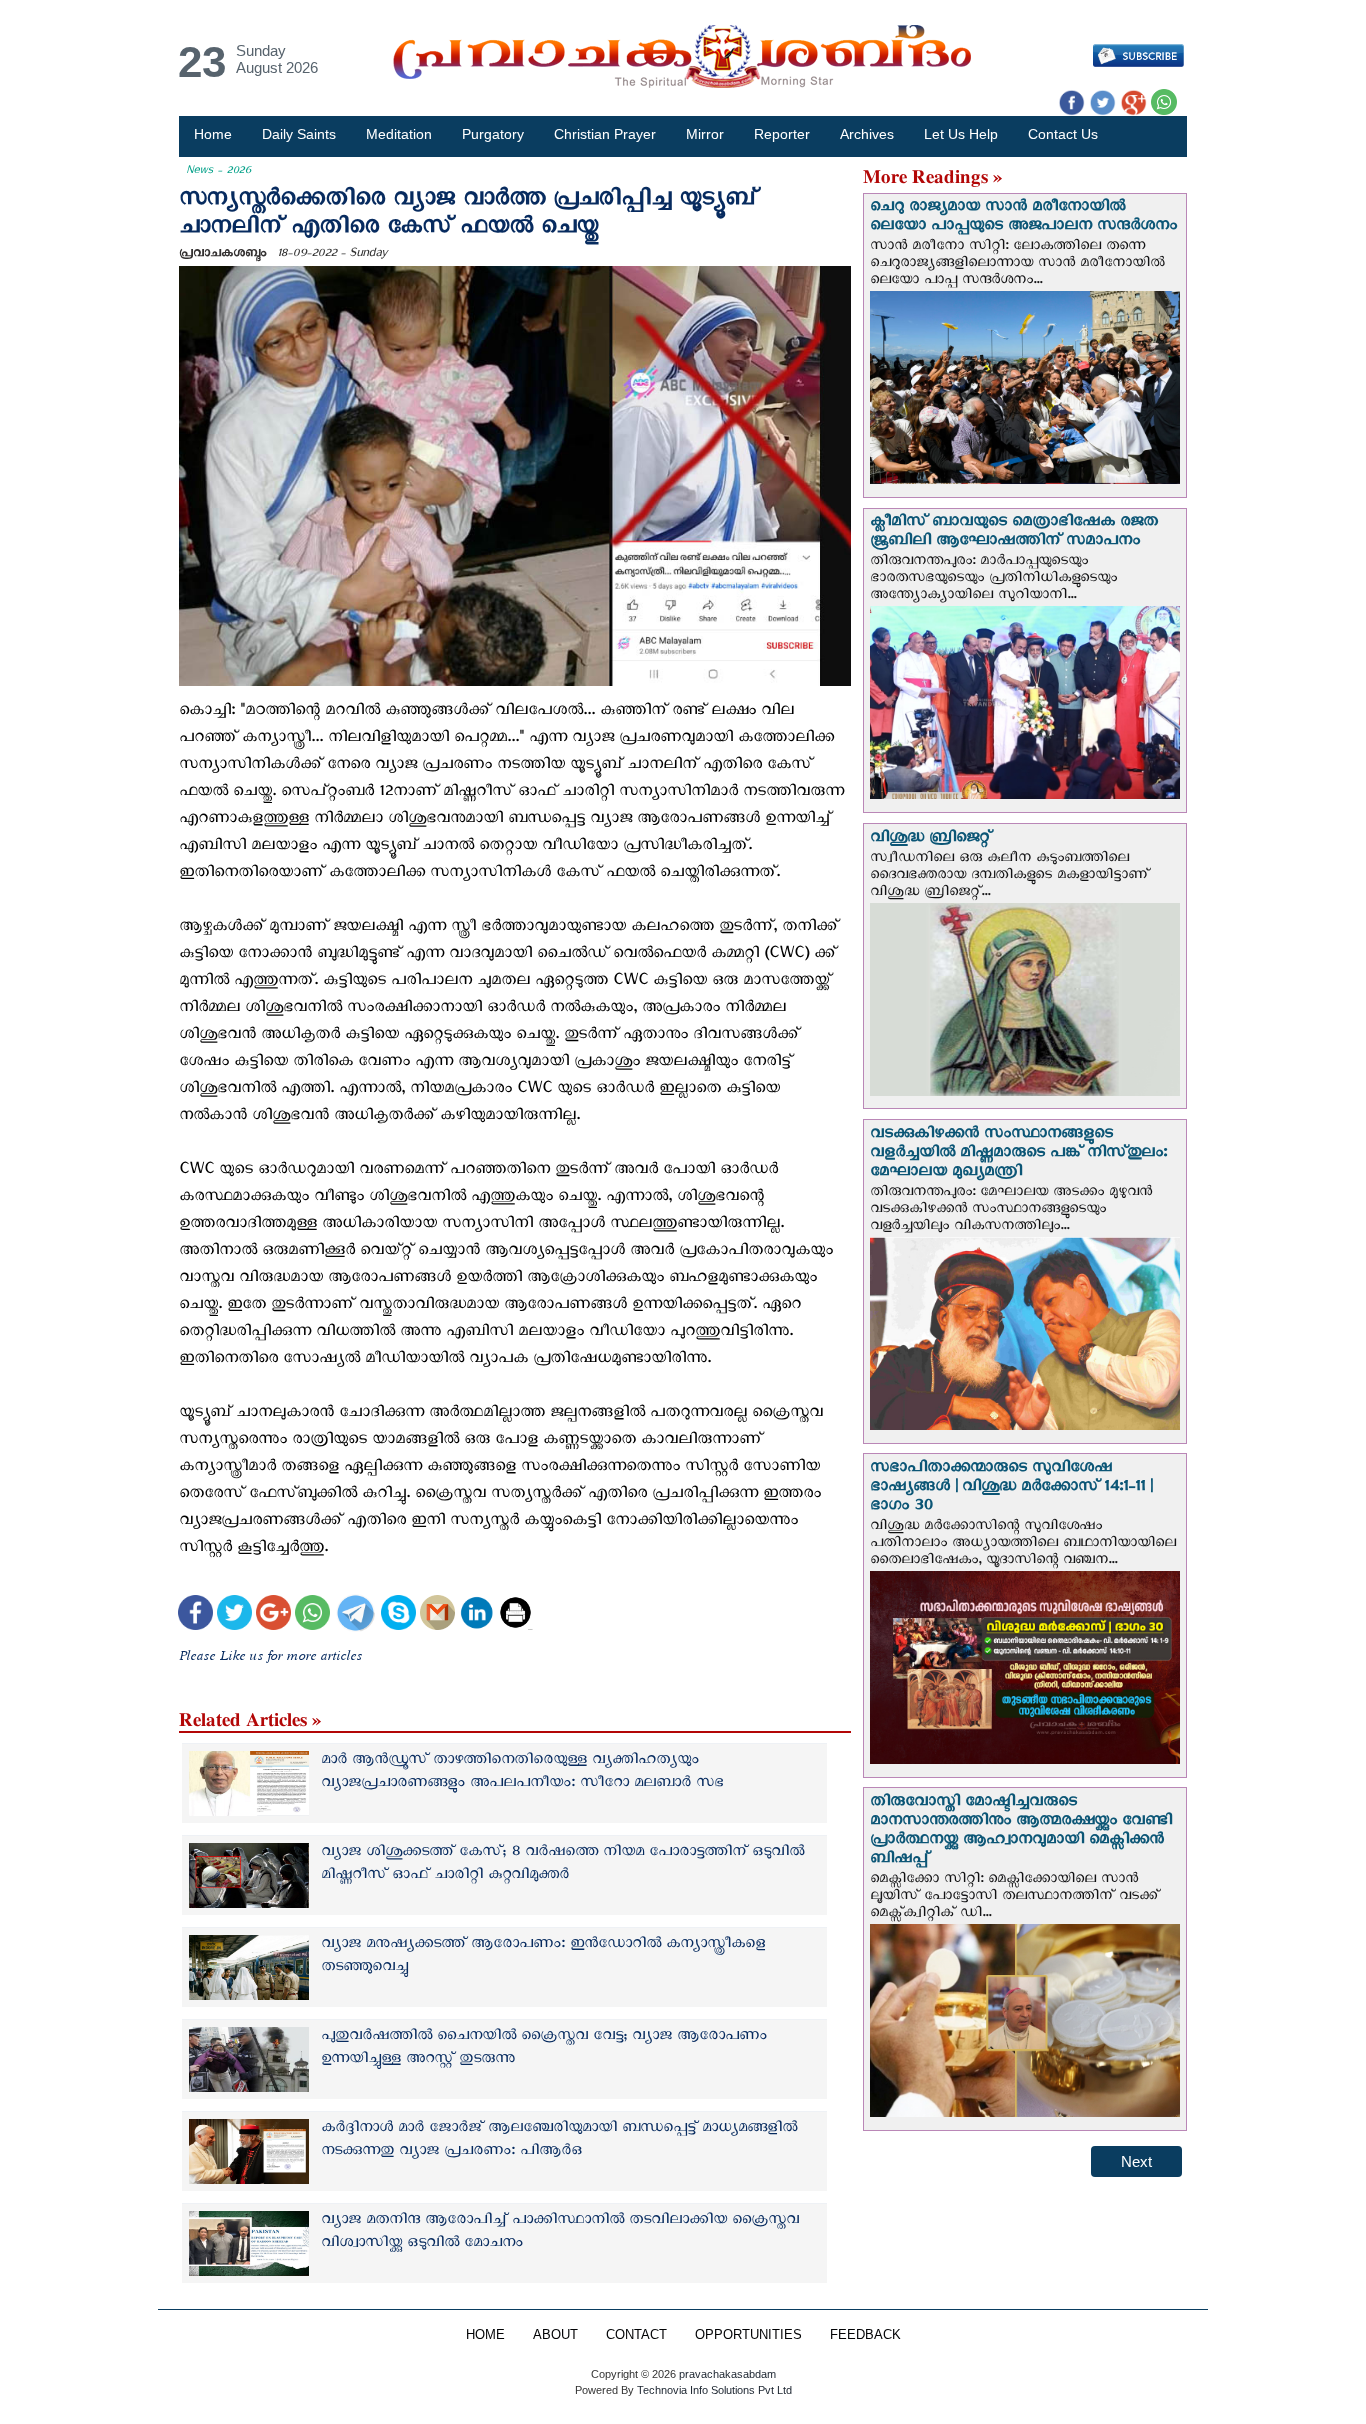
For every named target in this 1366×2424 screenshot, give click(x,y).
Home (213, 134)
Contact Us (1063, 134)
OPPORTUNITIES (748, 2335)
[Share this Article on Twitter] (234, 1615)
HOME (485, 2335)
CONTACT (636, 2335)
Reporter (782, 134)
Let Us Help (961, 134)
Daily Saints (299, 134)
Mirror (705, 134)
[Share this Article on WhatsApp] (312, 1615)
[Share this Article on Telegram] (355, 1615)
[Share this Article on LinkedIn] (476, 1615)
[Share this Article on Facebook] (195, 1615)
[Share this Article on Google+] (273, 1615)
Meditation (399, 134)
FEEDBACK (865, 2335)
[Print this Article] (515, 1615)
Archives (867, 134)
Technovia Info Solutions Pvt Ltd (713, 2390)
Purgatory (493, 134)
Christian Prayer (605, 134)
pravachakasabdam (727, 2374)
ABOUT (555, 2335)
